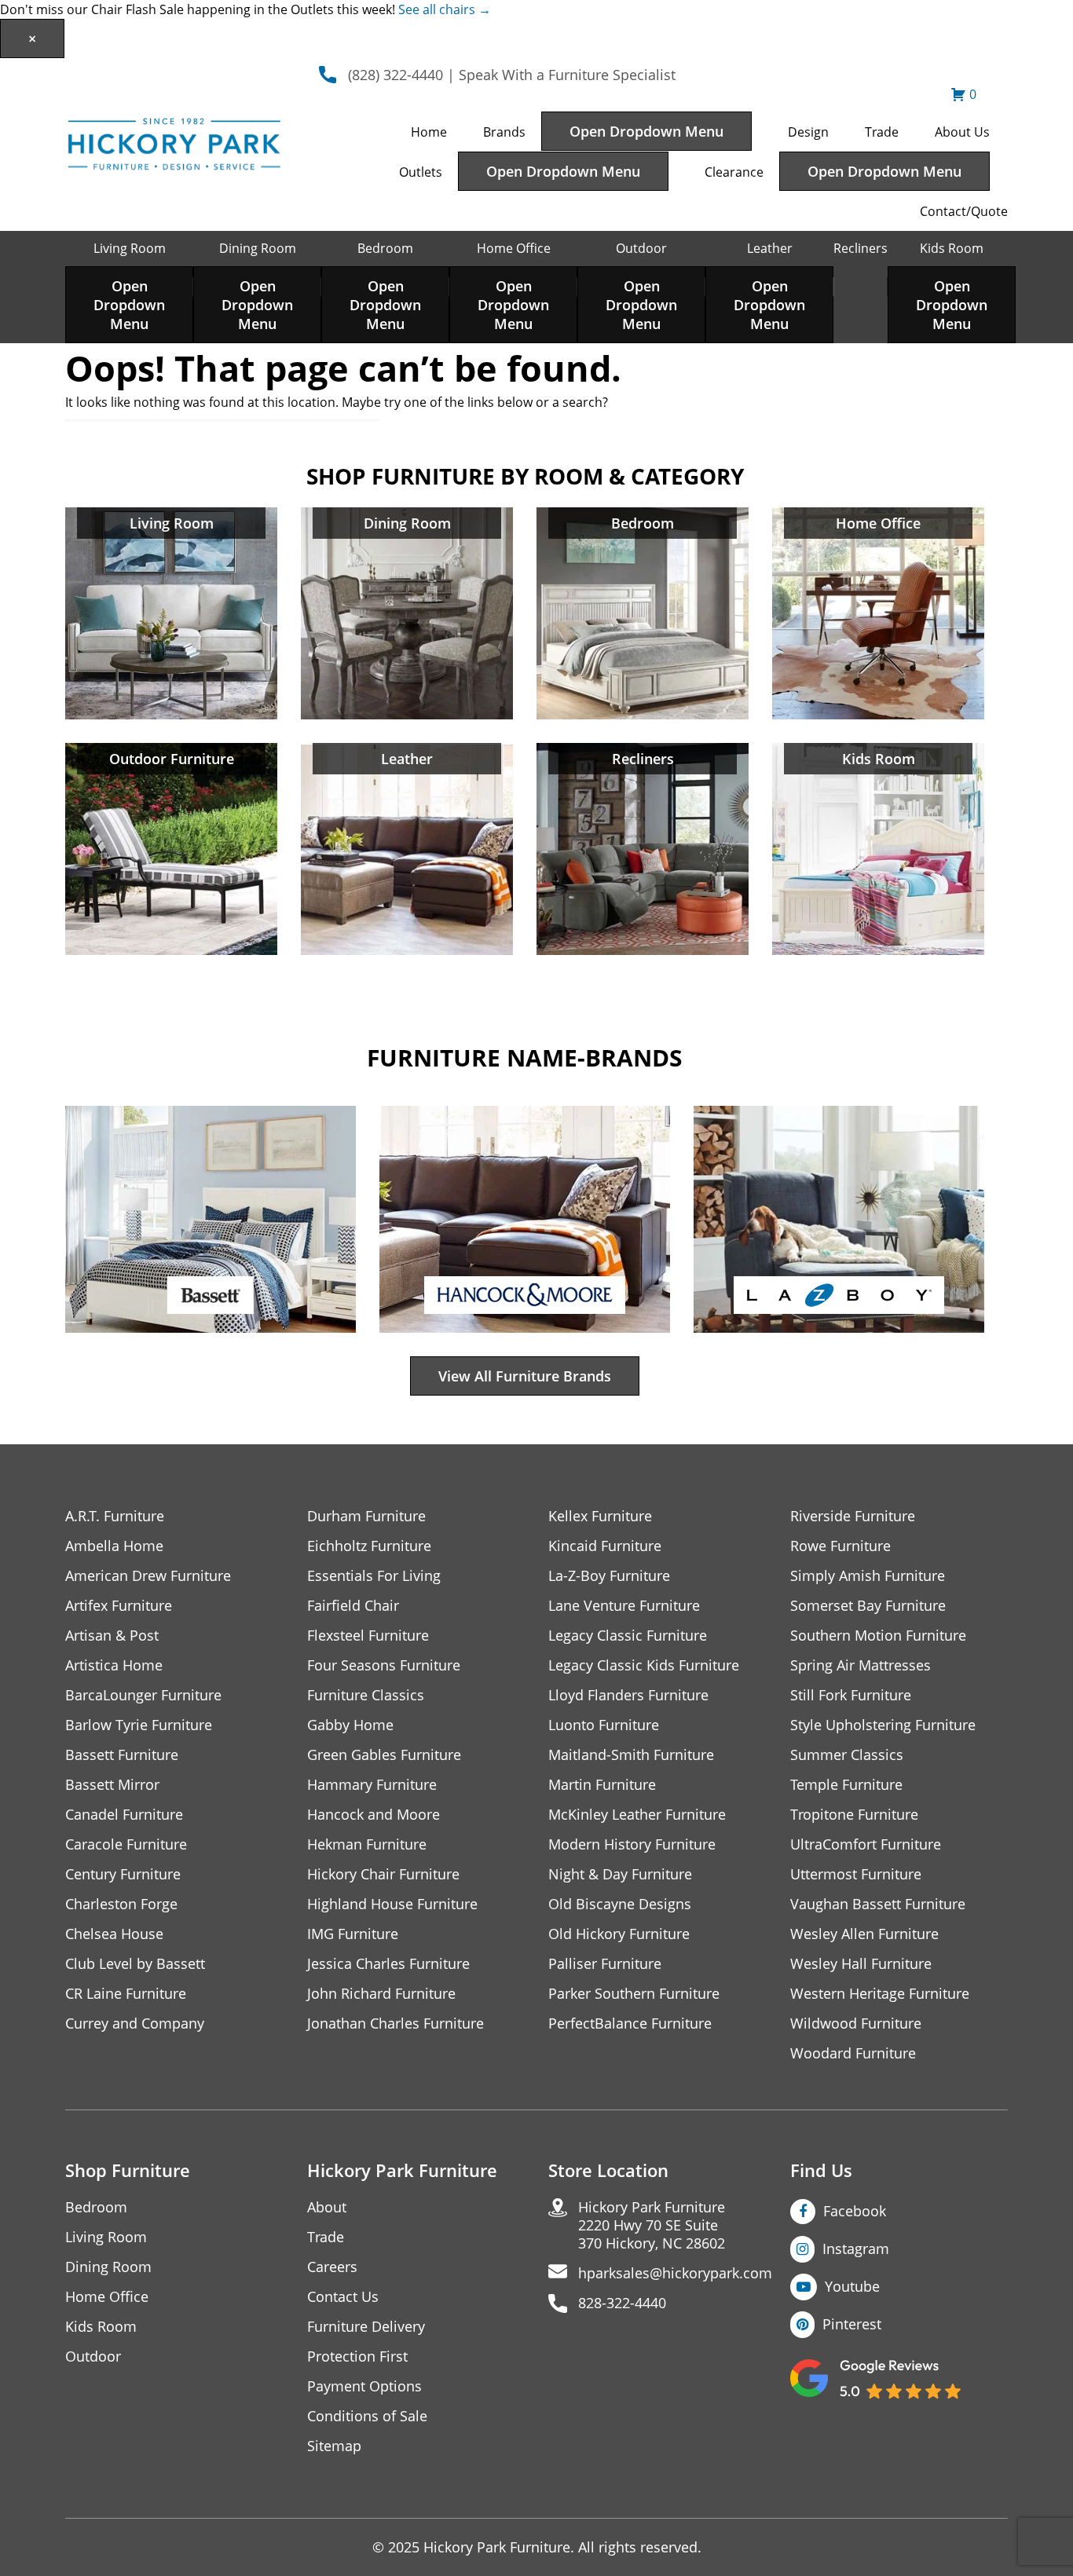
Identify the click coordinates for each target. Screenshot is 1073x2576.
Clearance (734, 172)
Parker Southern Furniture (634, 1994)
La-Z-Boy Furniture (609, 1576)
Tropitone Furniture (854, 1815)
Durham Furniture (366, 1516)
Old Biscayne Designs (620, 1904)
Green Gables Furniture (384, 1755)
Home (429, 132)
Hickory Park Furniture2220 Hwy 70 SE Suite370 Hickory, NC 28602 (652, 2225)
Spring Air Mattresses (861, 1665)
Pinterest (852, 2324)
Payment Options (364, 2386)
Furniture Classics (366, 1695)
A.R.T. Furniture (115, 1516)
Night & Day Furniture (620, 1874)
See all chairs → (445, 9)
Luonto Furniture (604, 1725)
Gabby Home (350, 1725)
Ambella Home (114, 1546)
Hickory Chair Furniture (383, 1874)
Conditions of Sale (367, 2416)
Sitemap (334, 2446)
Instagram (856, 2249)
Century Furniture (123, 1874)
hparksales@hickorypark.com (675, 2273)
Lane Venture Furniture (624, 1606)
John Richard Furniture (381, 1994)
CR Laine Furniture (126, 1994)
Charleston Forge (121, 1904)
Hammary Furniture (372, 1785)
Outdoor (641, 248)
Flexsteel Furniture (368, 1636)
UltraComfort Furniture (866, 1844)
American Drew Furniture (148, 1576)
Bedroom (385, 248)
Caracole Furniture (126, 1844)
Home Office (514, 248)
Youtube (852, 2286)
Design (808, 132)
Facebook (855, 2211)
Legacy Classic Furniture (628, 1636)
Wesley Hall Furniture (861, 1964)
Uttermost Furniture (856, 1874)
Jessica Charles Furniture (388, 1964)
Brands (504, 132)
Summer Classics (847, 1755)
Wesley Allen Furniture (864, 1934)
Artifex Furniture (119, 1606)
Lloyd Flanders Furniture (628, 1695)
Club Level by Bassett (135, 1964)
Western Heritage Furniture (880, 1994)
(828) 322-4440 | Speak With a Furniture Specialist (512, 75)
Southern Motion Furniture (878, 1636)
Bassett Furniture (122, 1755)
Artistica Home (114, 1665)
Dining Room (258, 248)
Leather (770, 248)
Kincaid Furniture (605, 1546)
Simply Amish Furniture (868, 1576)
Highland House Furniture (392, 1904)
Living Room (130, 248)
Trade (882, 132)
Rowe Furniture (840, 1546)
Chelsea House (114, 1934)
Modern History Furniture (632, 1844)
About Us (962, 132)
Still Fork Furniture (851, 1695)
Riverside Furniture (853, 1516)
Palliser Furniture (605, 1964)
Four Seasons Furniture (384, 1665)
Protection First (357, 2356)
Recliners (861, 248)
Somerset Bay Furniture (868, 1606)
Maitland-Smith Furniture (631, 1755)
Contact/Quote (964, 211)
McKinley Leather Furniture (637, 1815)
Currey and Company (135, 2023)
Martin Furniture (602, 1785)
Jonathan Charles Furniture (396, 2023)
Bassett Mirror (112, 1785)
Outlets (421, 172)
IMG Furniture (353, 1934)
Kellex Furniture (600, 1516)
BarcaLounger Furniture (143, 1695)
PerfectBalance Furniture (630, 2023)
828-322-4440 (622, 2303)
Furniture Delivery (366, 2327)
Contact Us (343, 2297)
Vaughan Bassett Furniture (878, 1904)
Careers (332, 2267)
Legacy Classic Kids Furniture (644, 1665)
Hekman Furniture (367, 1844)
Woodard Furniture (853, 2053)
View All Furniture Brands (525, 1376)
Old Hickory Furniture (619, 1934)
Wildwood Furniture (856, 2023)
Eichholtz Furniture (369, 1546)
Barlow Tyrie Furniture (139, 1725)
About (327, 2207)
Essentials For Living (374, 1576)
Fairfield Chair (353, 1606)
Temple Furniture (846, 1785)
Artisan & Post (112, 1636)
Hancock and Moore (374, 1815)
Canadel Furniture (124, 1815)
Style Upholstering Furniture (883, 1725)
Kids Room (952, 248)
